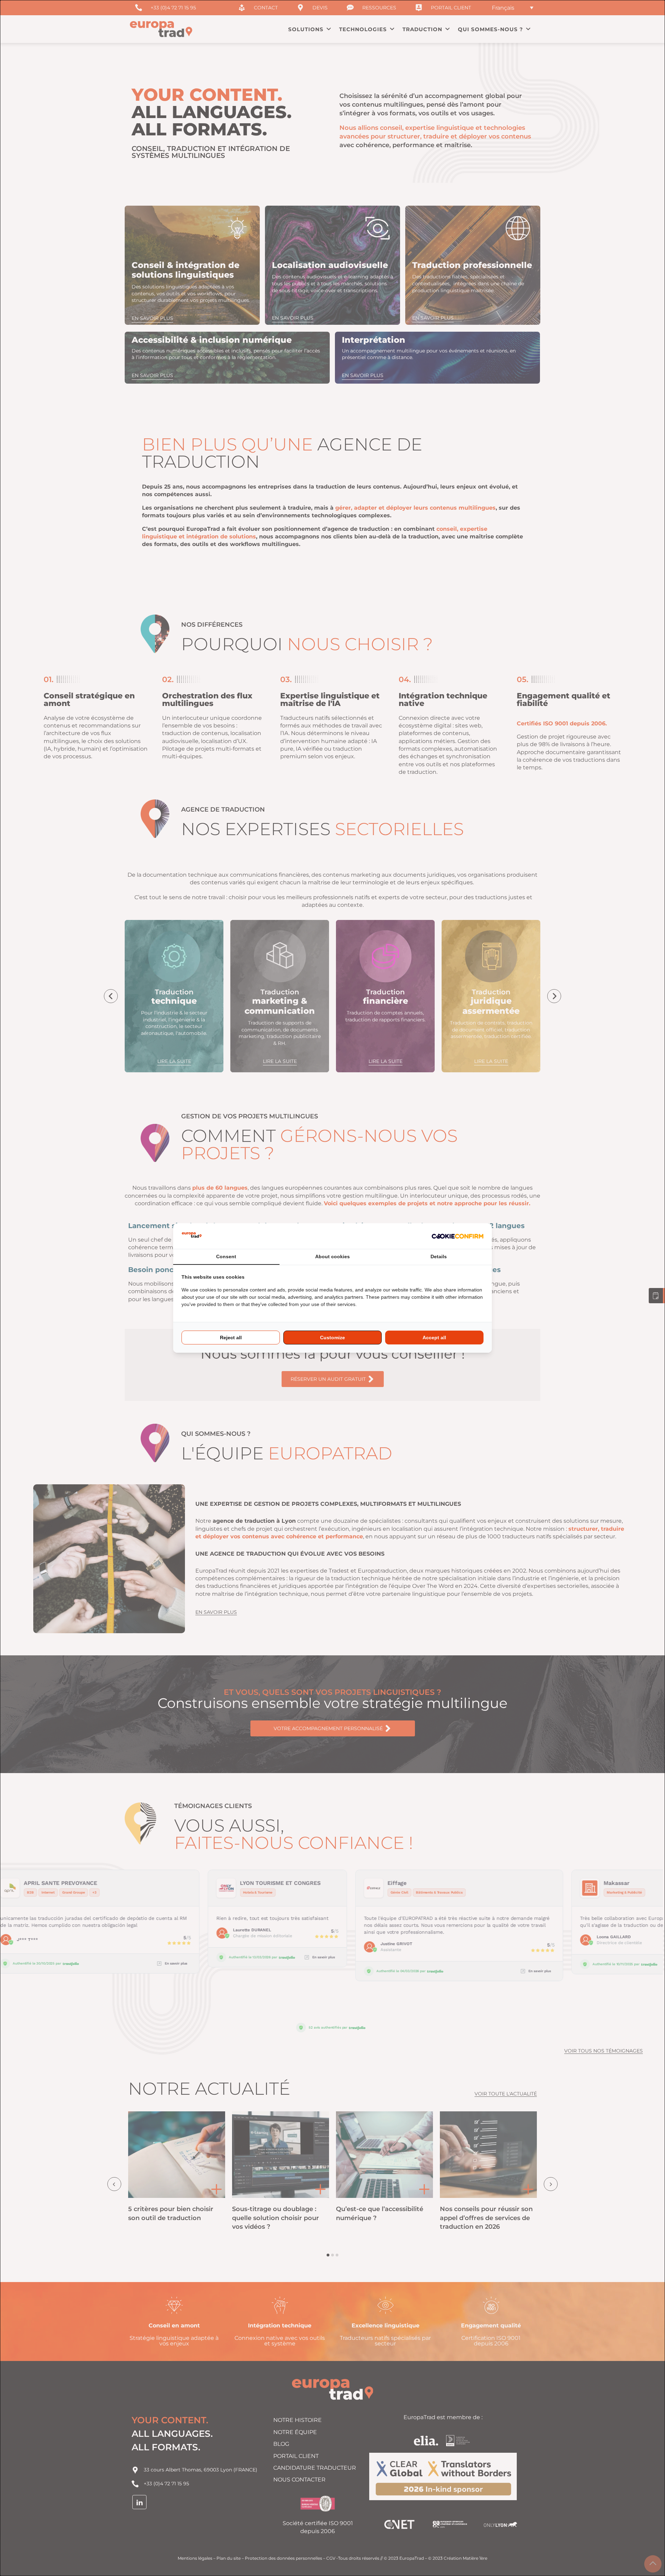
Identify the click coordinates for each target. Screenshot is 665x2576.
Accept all (434, 1338)
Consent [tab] (226, 1256)
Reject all (231, 1338)
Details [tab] (439, 1256)
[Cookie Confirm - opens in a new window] (458, 1236)
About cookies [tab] (332, 1256)
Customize (332, 1338)
